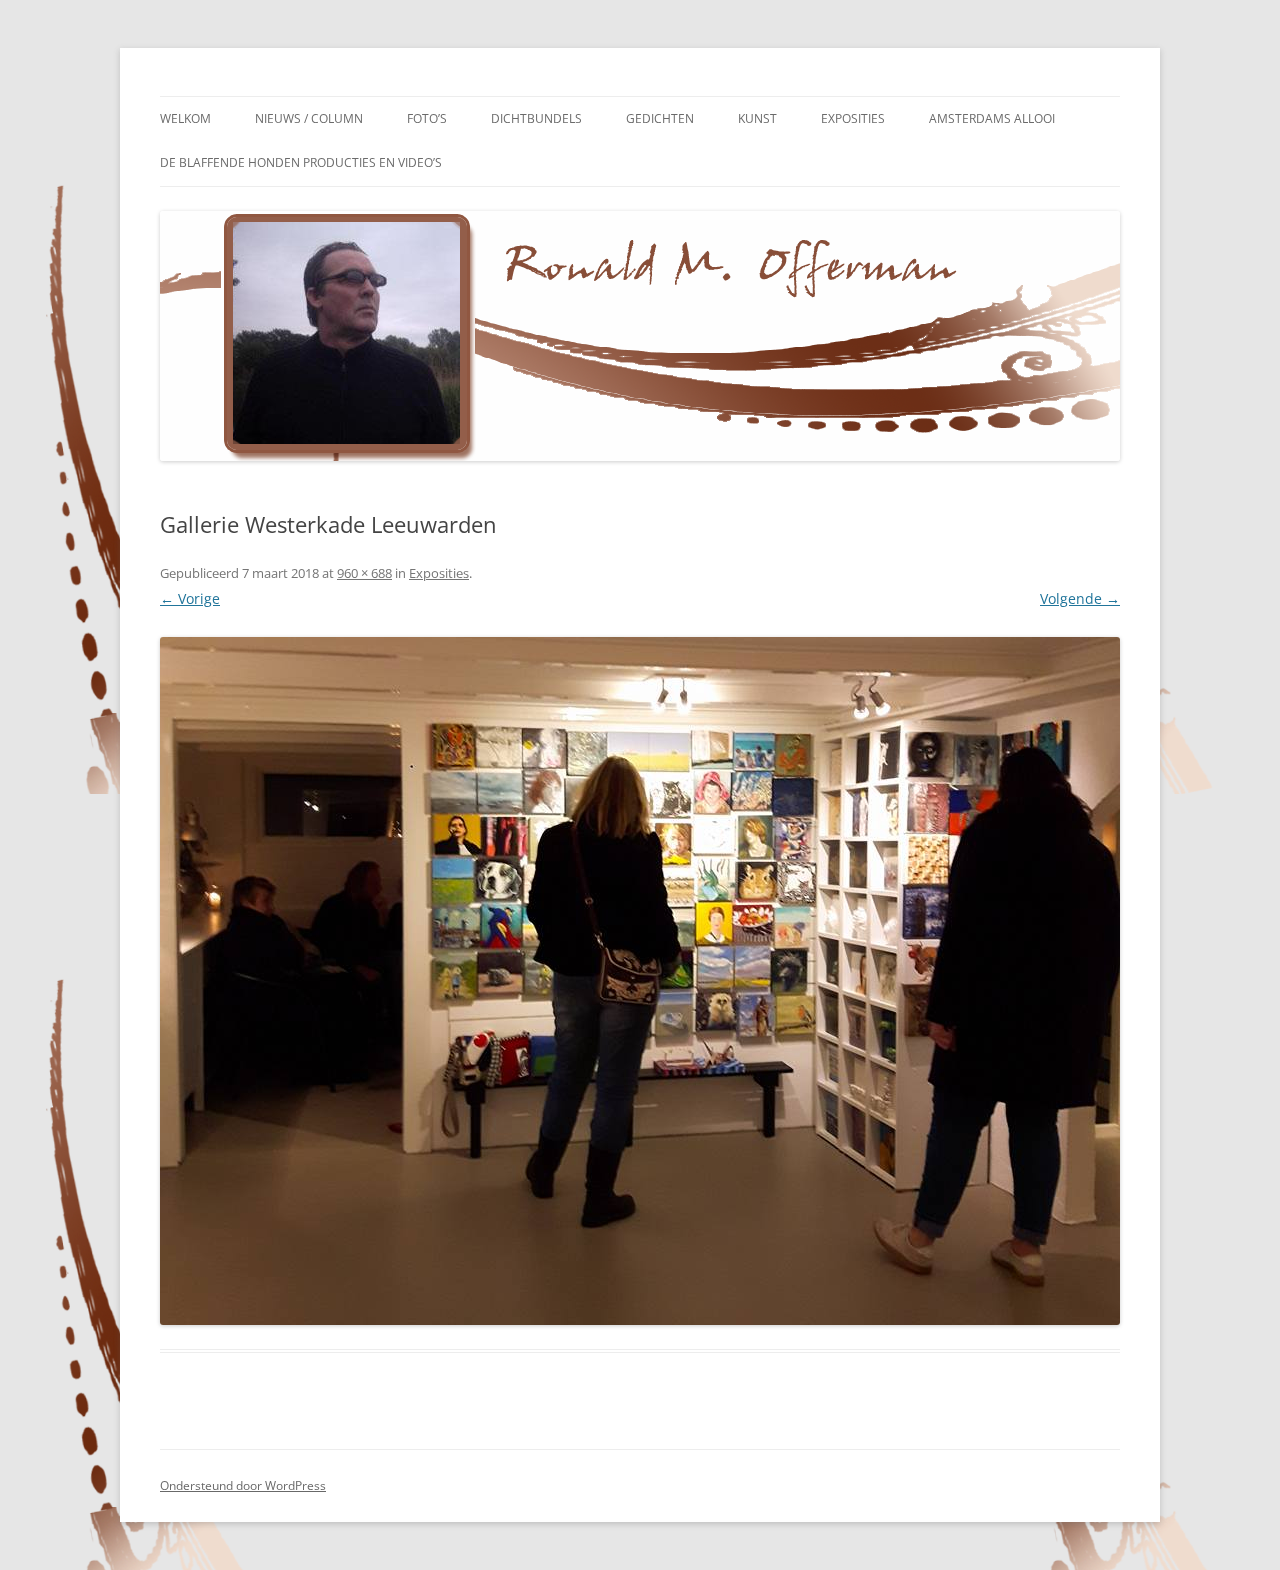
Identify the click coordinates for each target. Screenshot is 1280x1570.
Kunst (757, 118)
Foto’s (427, 118)
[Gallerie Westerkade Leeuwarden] (640, 981)
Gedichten (660, 118)
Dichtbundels (536, 118)
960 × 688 (364, 573)
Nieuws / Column (309, 118)
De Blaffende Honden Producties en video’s (301, 162)
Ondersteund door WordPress (243, 1485)
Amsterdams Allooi (992, 118)
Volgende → (1080, 598)
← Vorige (190, 598)
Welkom (185, 118)
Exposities (853, 118)
